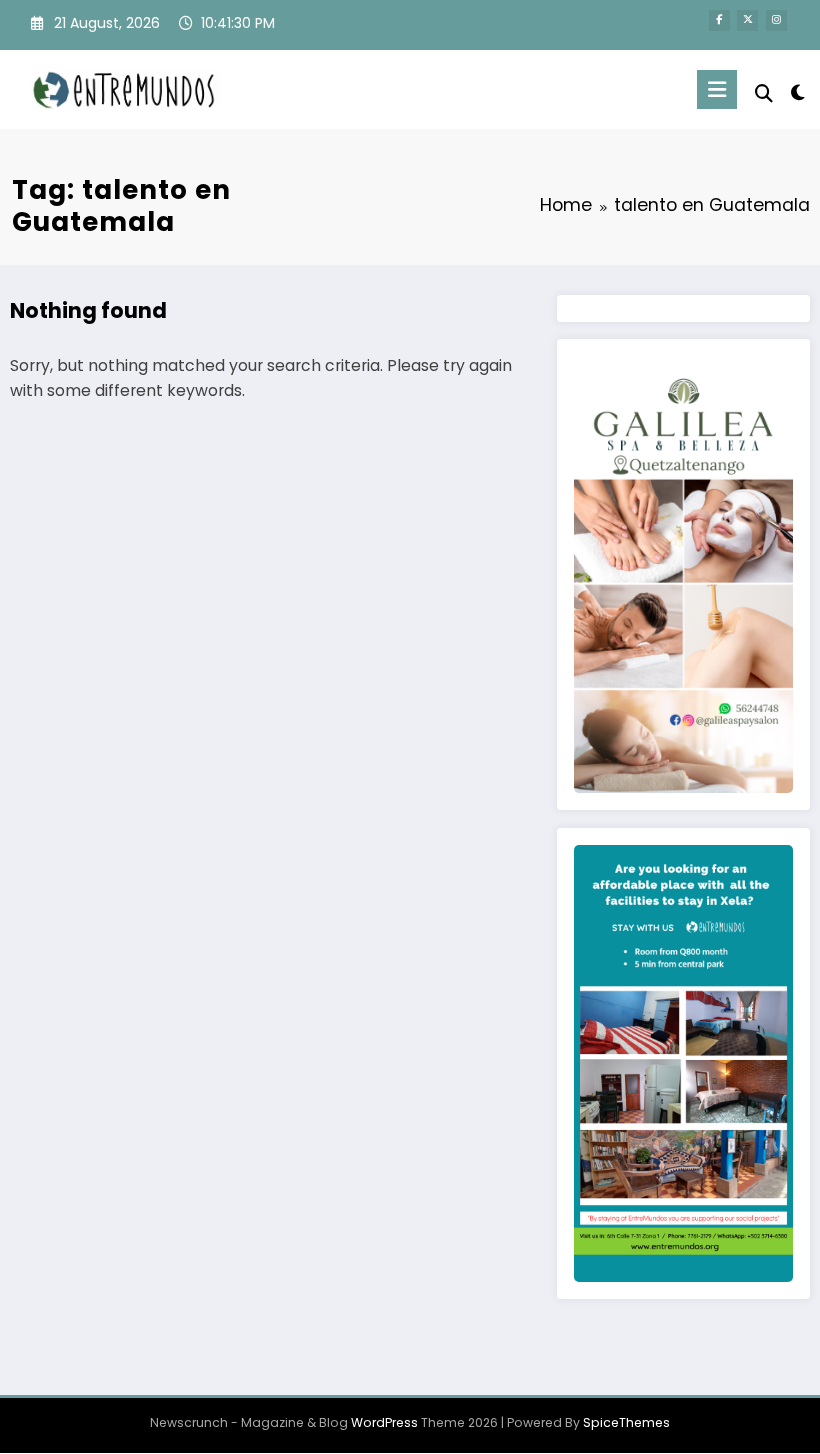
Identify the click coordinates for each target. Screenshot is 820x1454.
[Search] (764, 93)
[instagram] (776, 20)
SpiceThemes (626, 1422)
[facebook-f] (719, 20)
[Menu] (717, 89)
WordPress (384, 1422)
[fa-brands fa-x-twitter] (747, 20)
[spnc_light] (797, 92)
